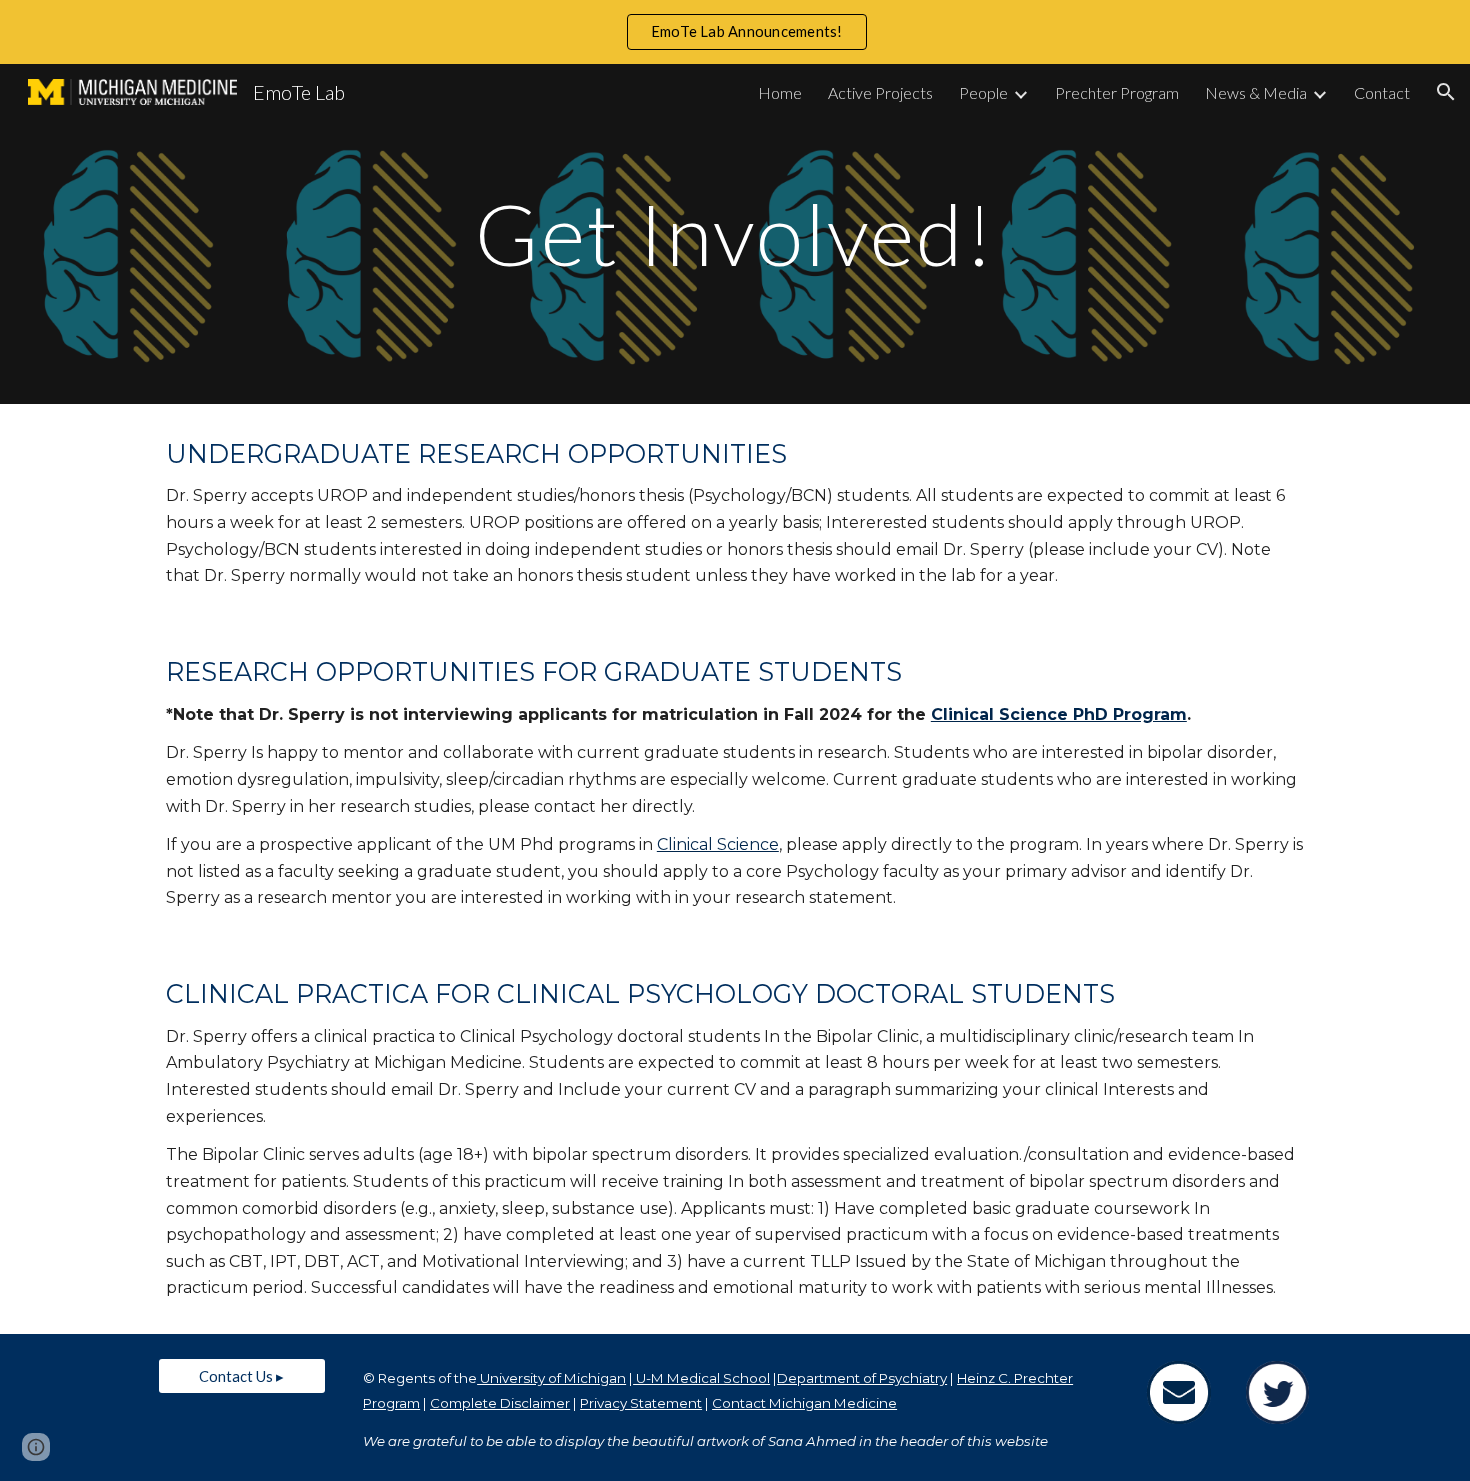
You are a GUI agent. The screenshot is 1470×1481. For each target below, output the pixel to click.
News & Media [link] (1256, 92)
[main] (735, 233)
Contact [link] (1382, 92)
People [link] (983, 92)
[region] (735, 32)
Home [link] (780, 92)
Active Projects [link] (880, 92)
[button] (1446, 92)
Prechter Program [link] (1117, 92)
